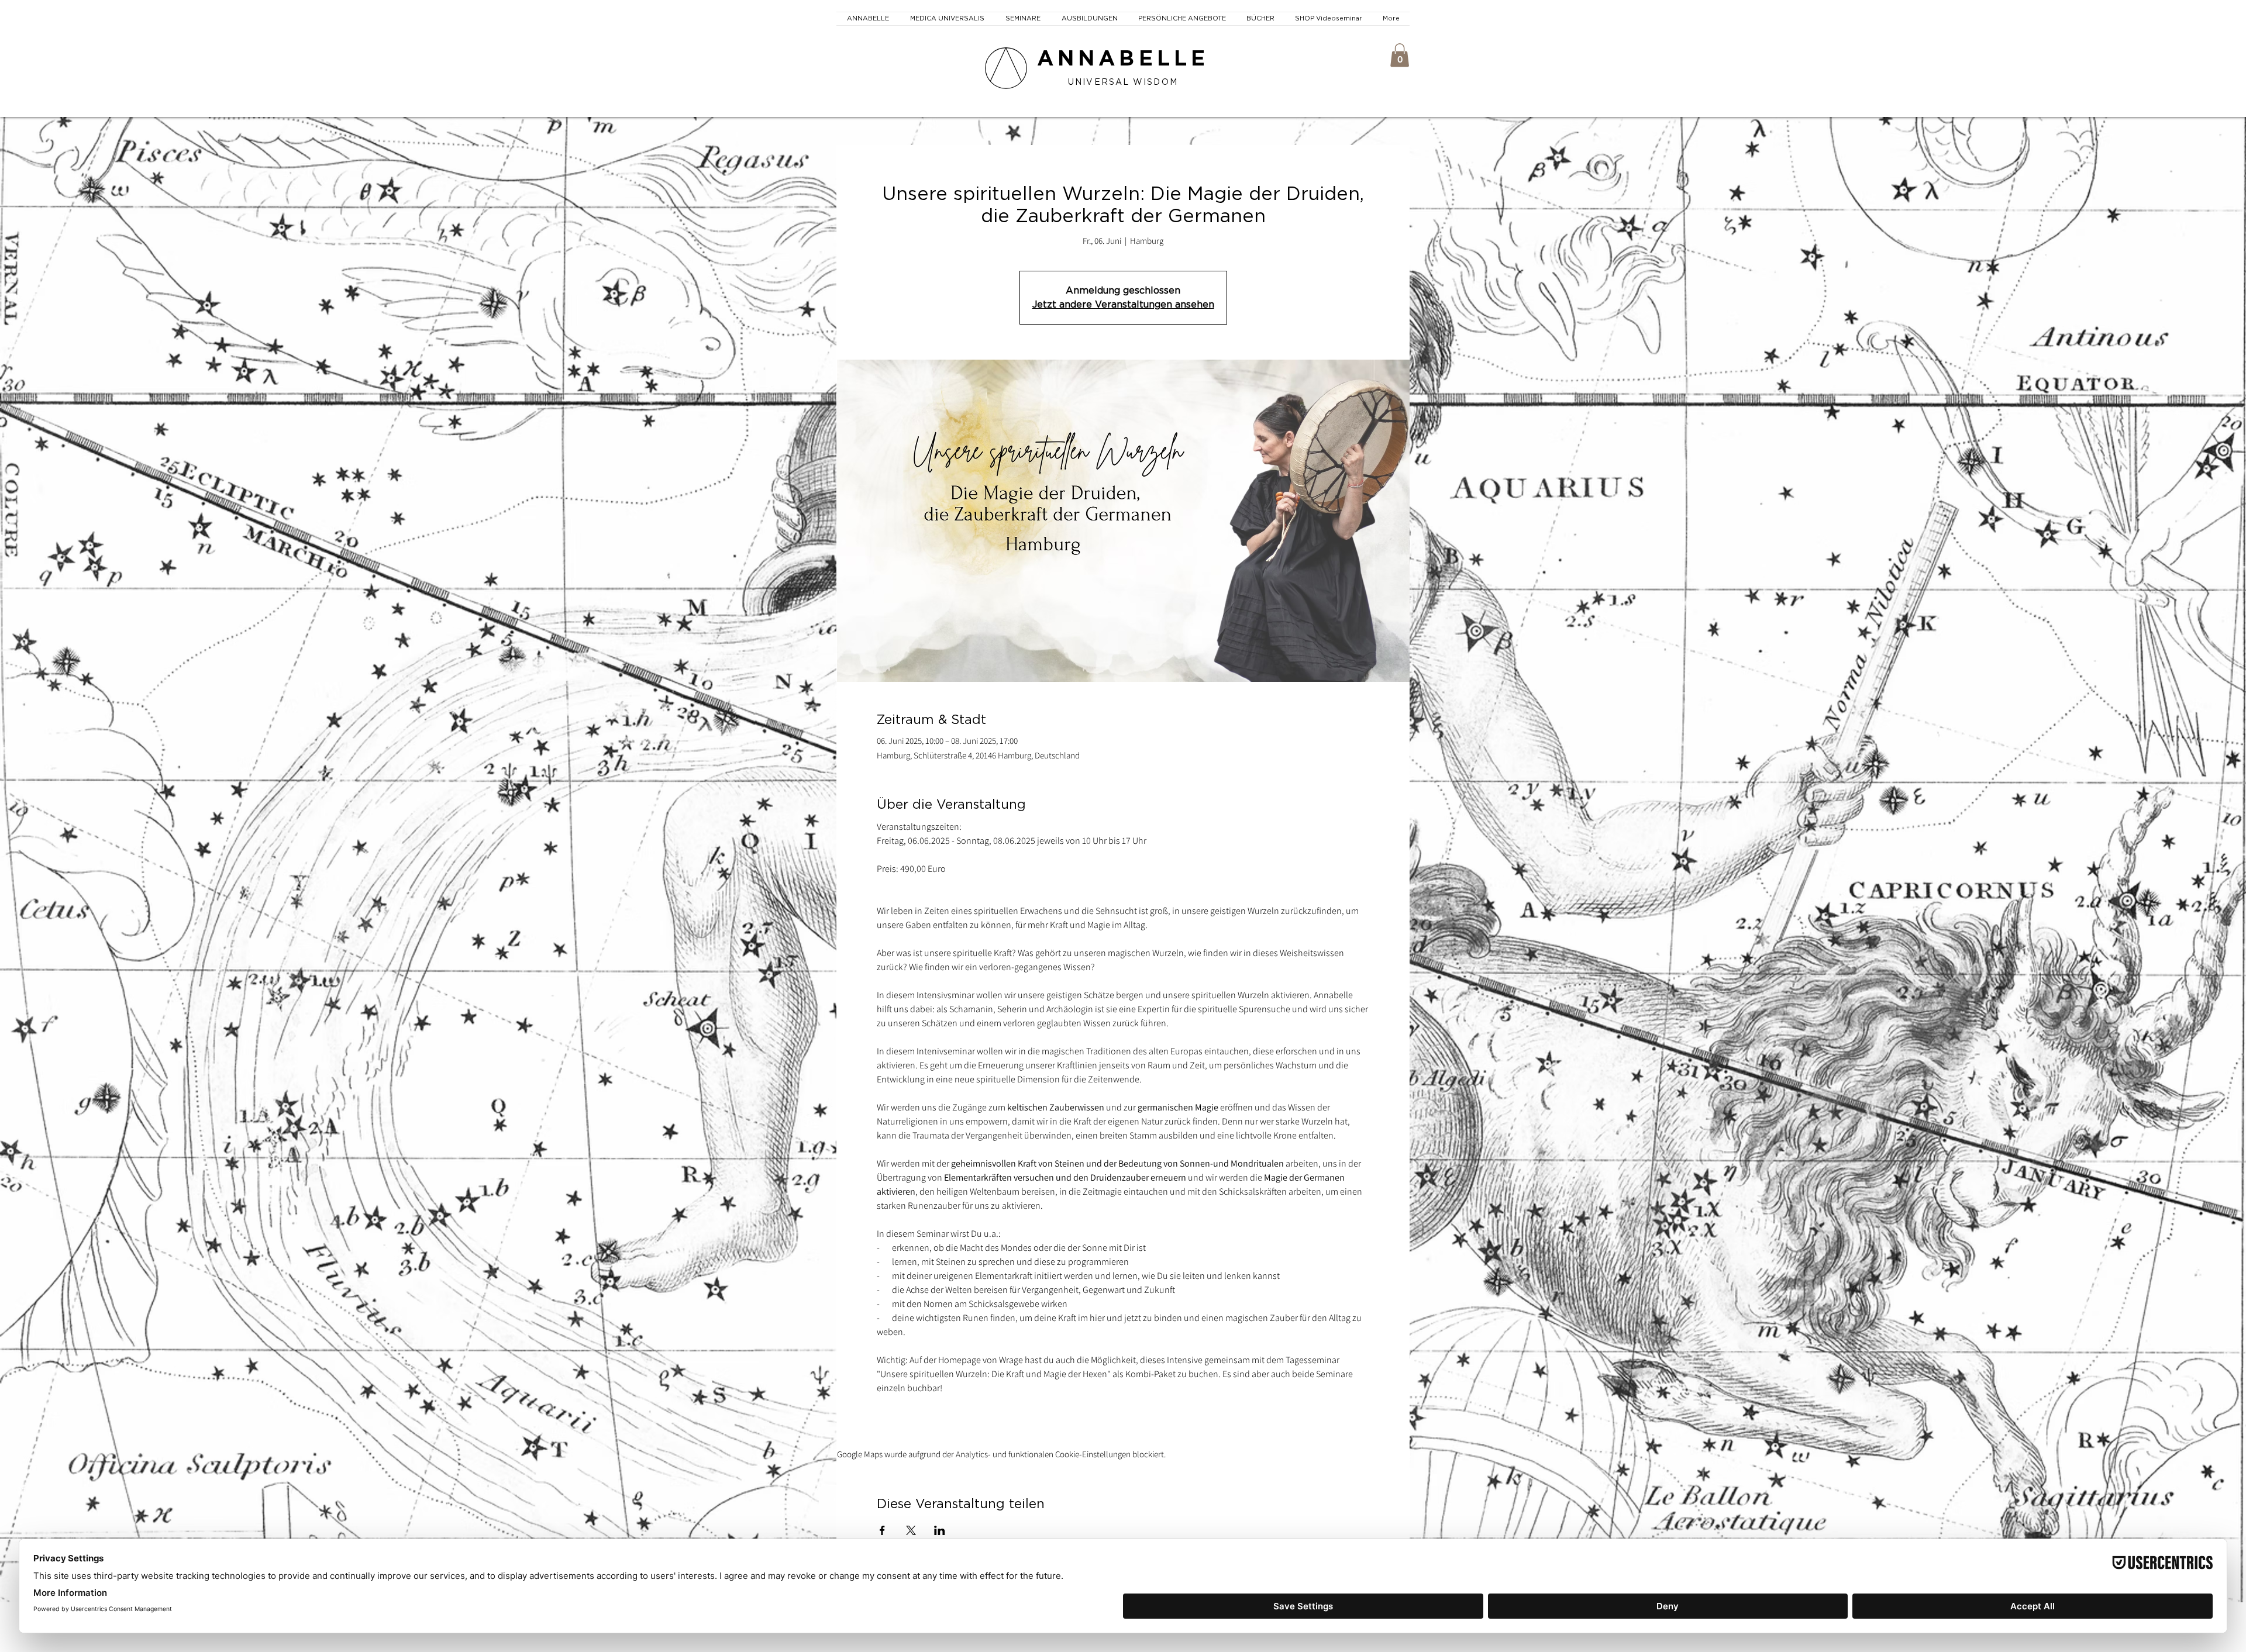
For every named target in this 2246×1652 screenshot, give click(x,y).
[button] (1400, 55)
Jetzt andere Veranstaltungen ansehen (1123, 305)
